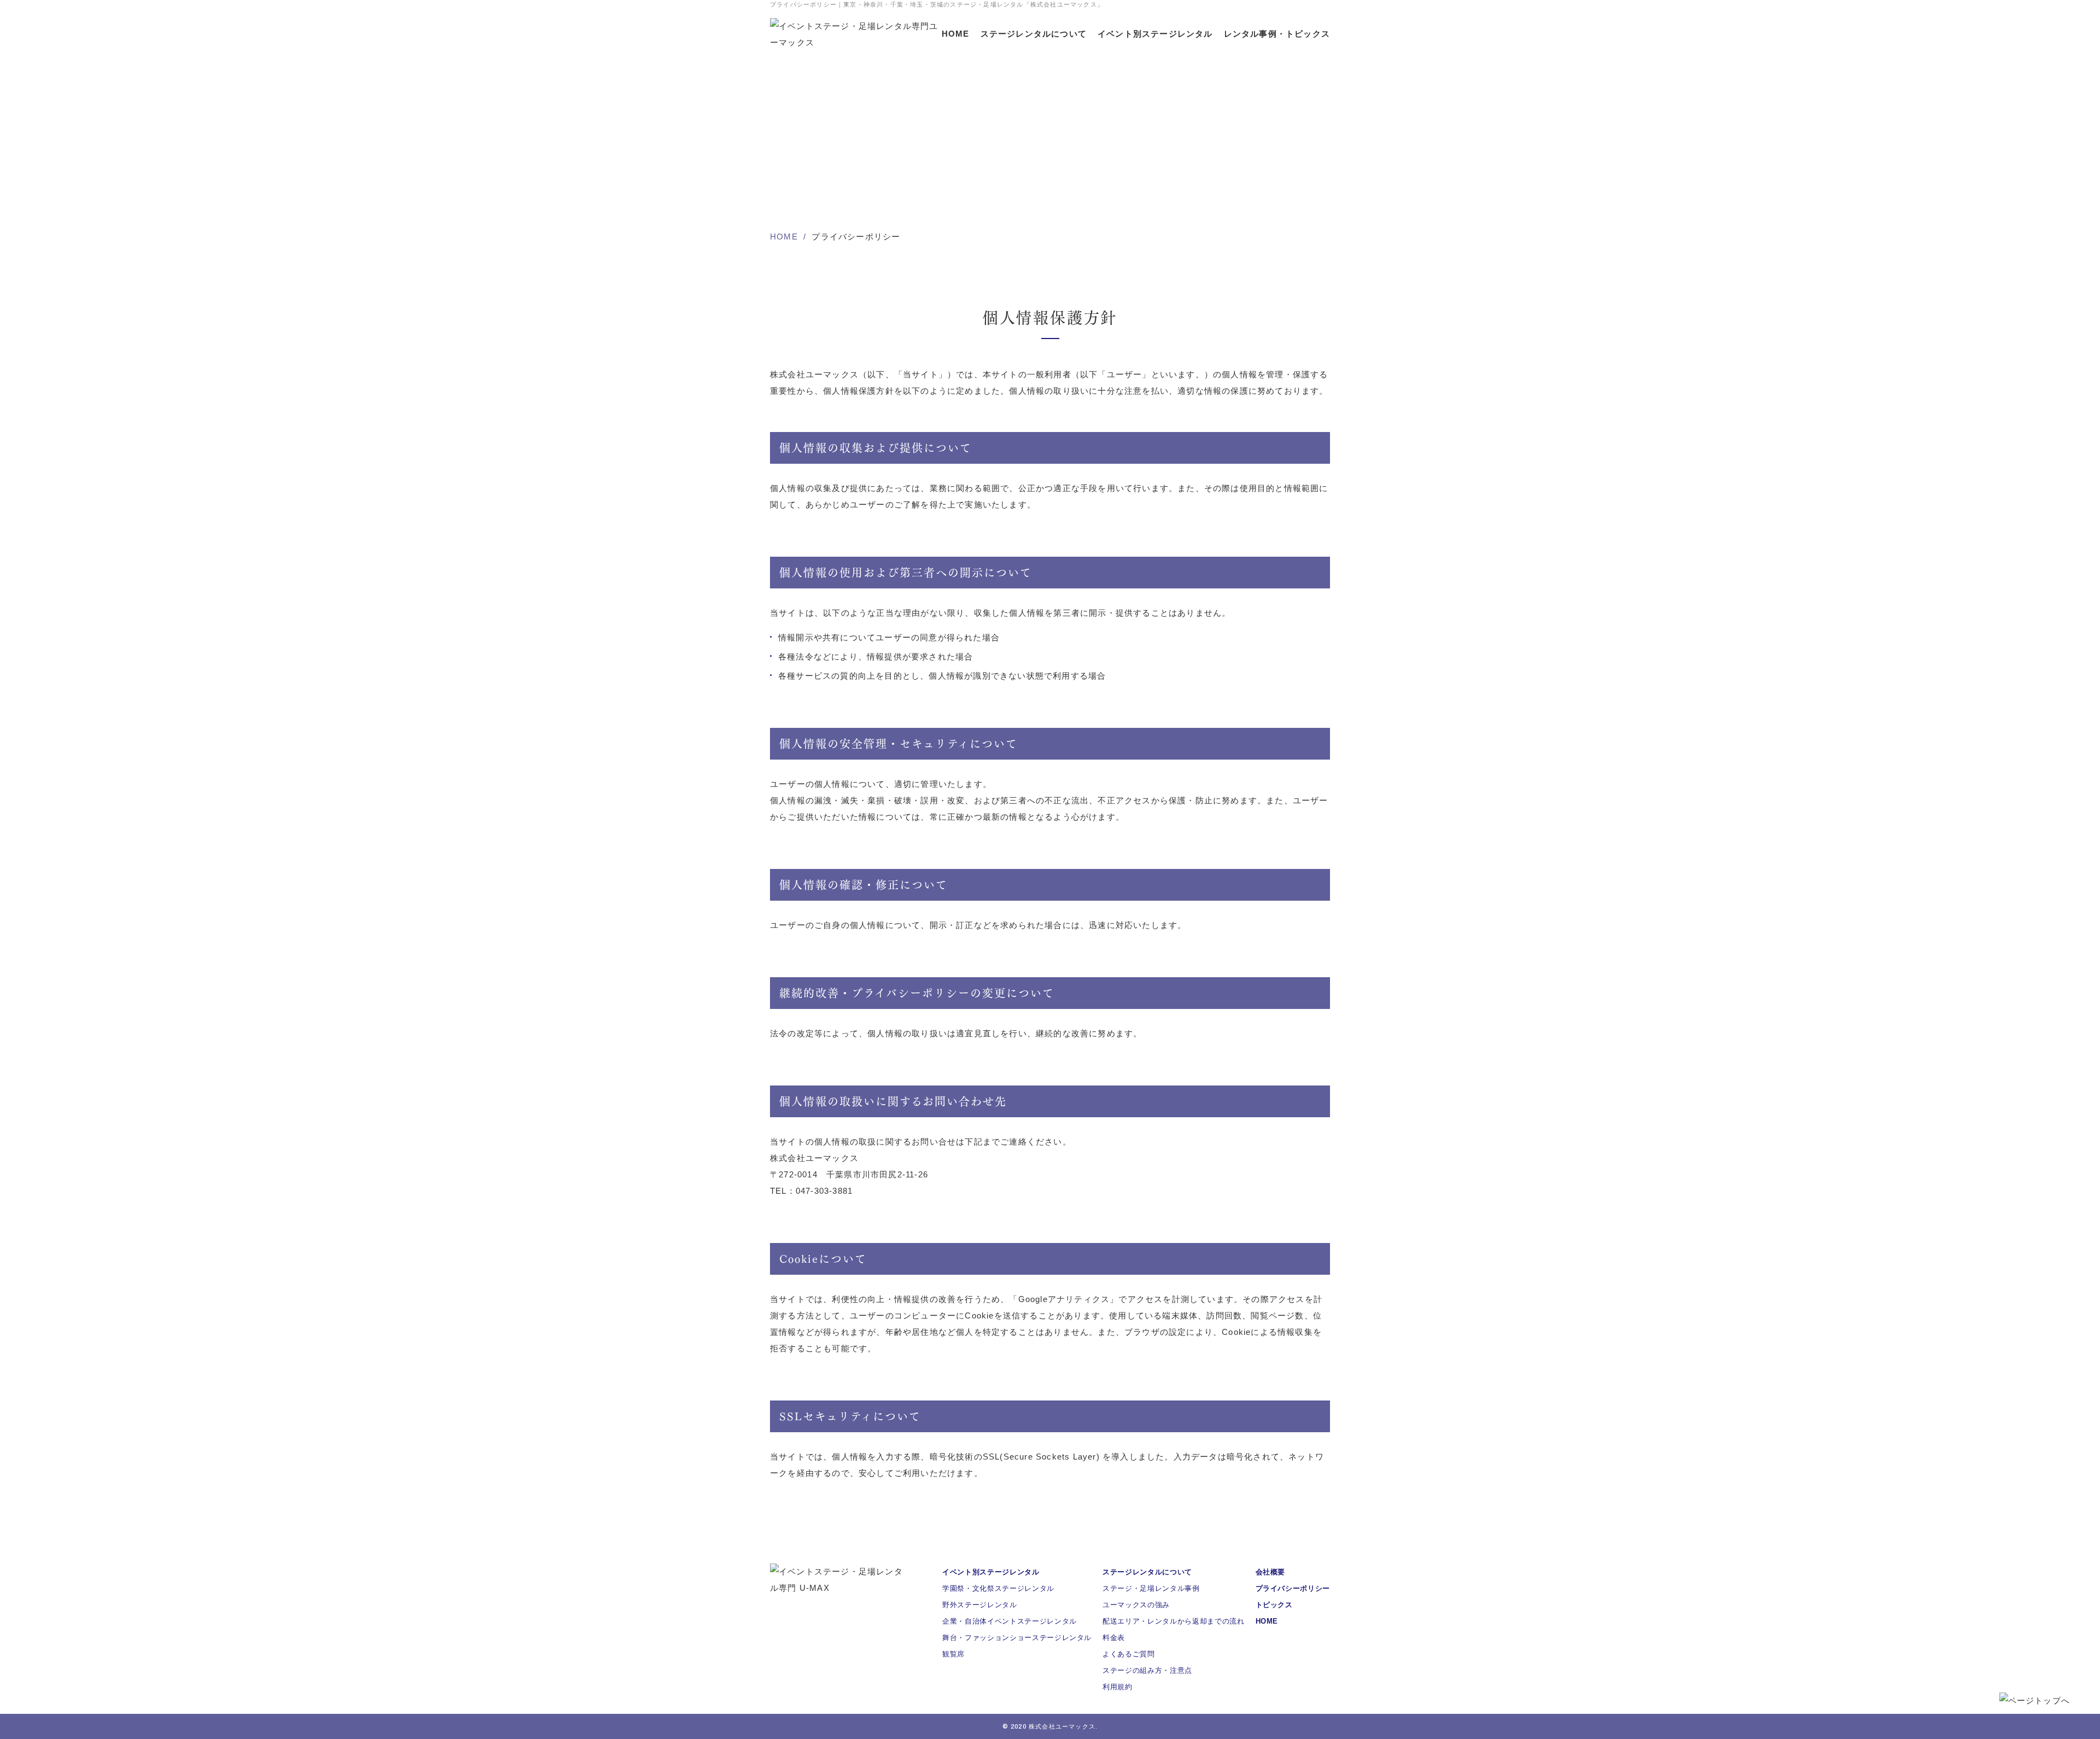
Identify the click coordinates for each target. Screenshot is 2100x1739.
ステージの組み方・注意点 (1147, 1670)
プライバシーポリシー (1293, 1588)
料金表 (1114, 1638)
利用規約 (1118, 1687)
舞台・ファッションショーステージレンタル (1017, 1638)
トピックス (1274, 1605)
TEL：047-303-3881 (811, 1191)
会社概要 (1271, 1572)
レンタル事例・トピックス (1277, 34)
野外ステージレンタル (980, 1605)
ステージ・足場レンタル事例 (1151, 1588)
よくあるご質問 (1129, 1654)
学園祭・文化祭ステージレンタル (998, 1588)
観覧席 (953, 1654)
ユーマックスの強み (1136, 1605)
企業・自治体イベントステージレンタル (1010, 1621)
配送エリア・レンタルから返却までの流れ (1173, 1621)
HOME (956, 34)
